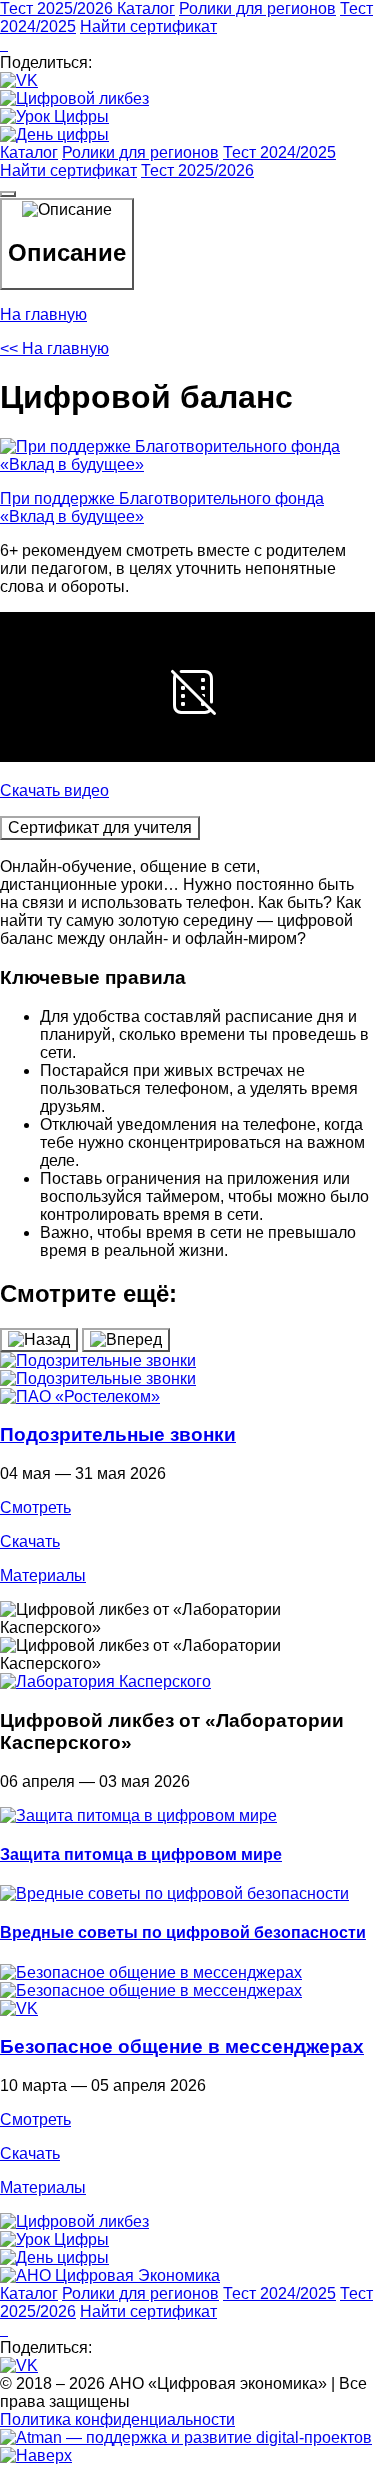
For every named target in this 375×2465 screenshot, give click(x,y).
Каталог (146, 8)
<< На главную (54, 348)
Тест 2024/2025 (279, 152)
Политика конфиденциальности (117, 2419)
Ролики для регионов (257, 8)
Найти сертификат (148, 26)
